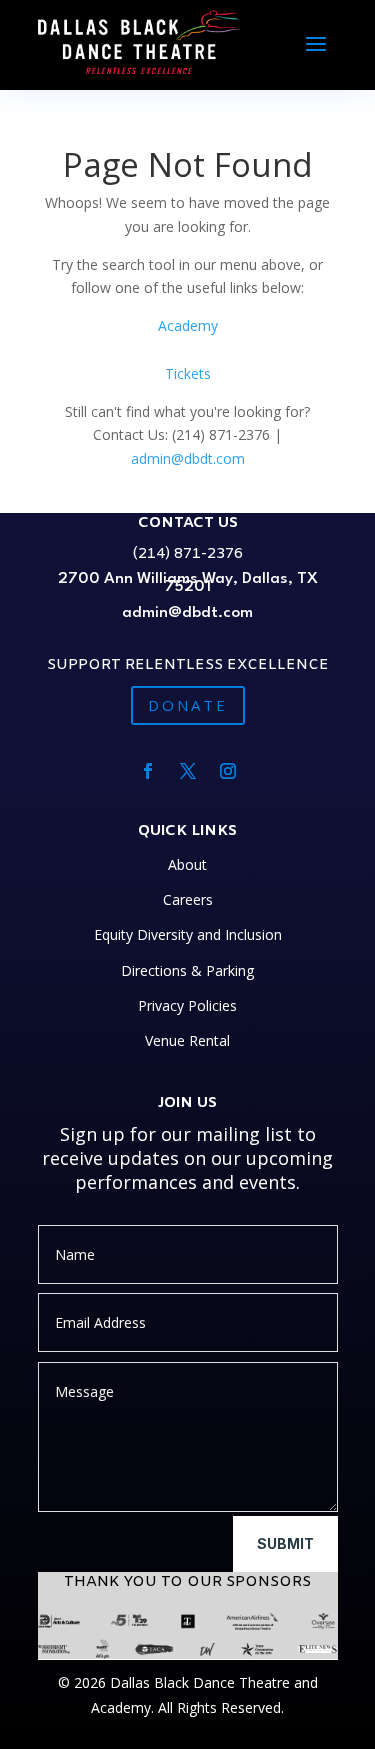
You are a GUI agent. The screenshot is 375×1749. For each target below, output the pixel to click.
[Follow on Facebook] (148, 771)
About (187, 864)
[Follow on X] (188, 771)
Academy (188, 325)
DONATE (188, 705)
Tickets (188, 373)
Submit (285, 1543)
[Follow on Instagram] (228, 771)
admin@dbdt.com (188, 458)
